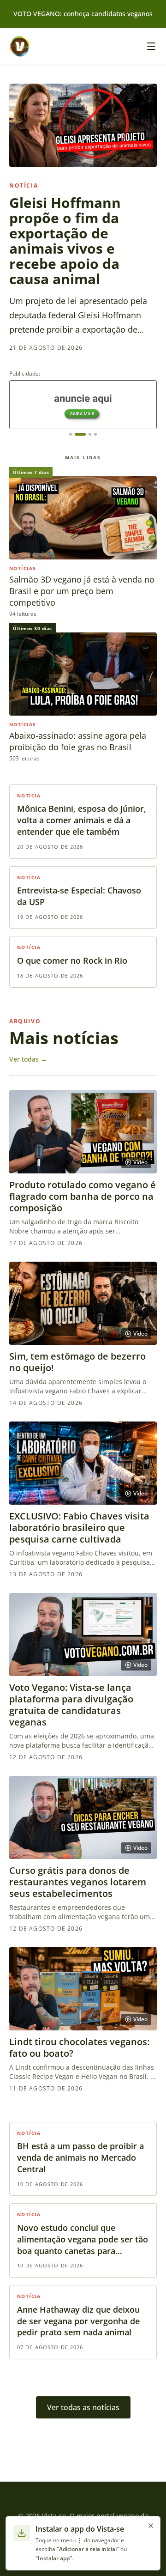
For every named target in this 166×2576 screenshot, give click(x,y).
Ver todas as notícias (83, 2407)
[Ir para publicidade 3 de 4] (90, 434)
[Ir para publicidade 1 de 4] (71, 434)
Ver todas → (28, 1059)
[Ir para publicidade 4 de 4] (95, 434)
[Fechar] (151, 2526)
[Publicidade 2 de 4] (83, 405)
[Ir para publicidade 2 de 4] (80, 434)
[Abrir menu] (151, 46)
